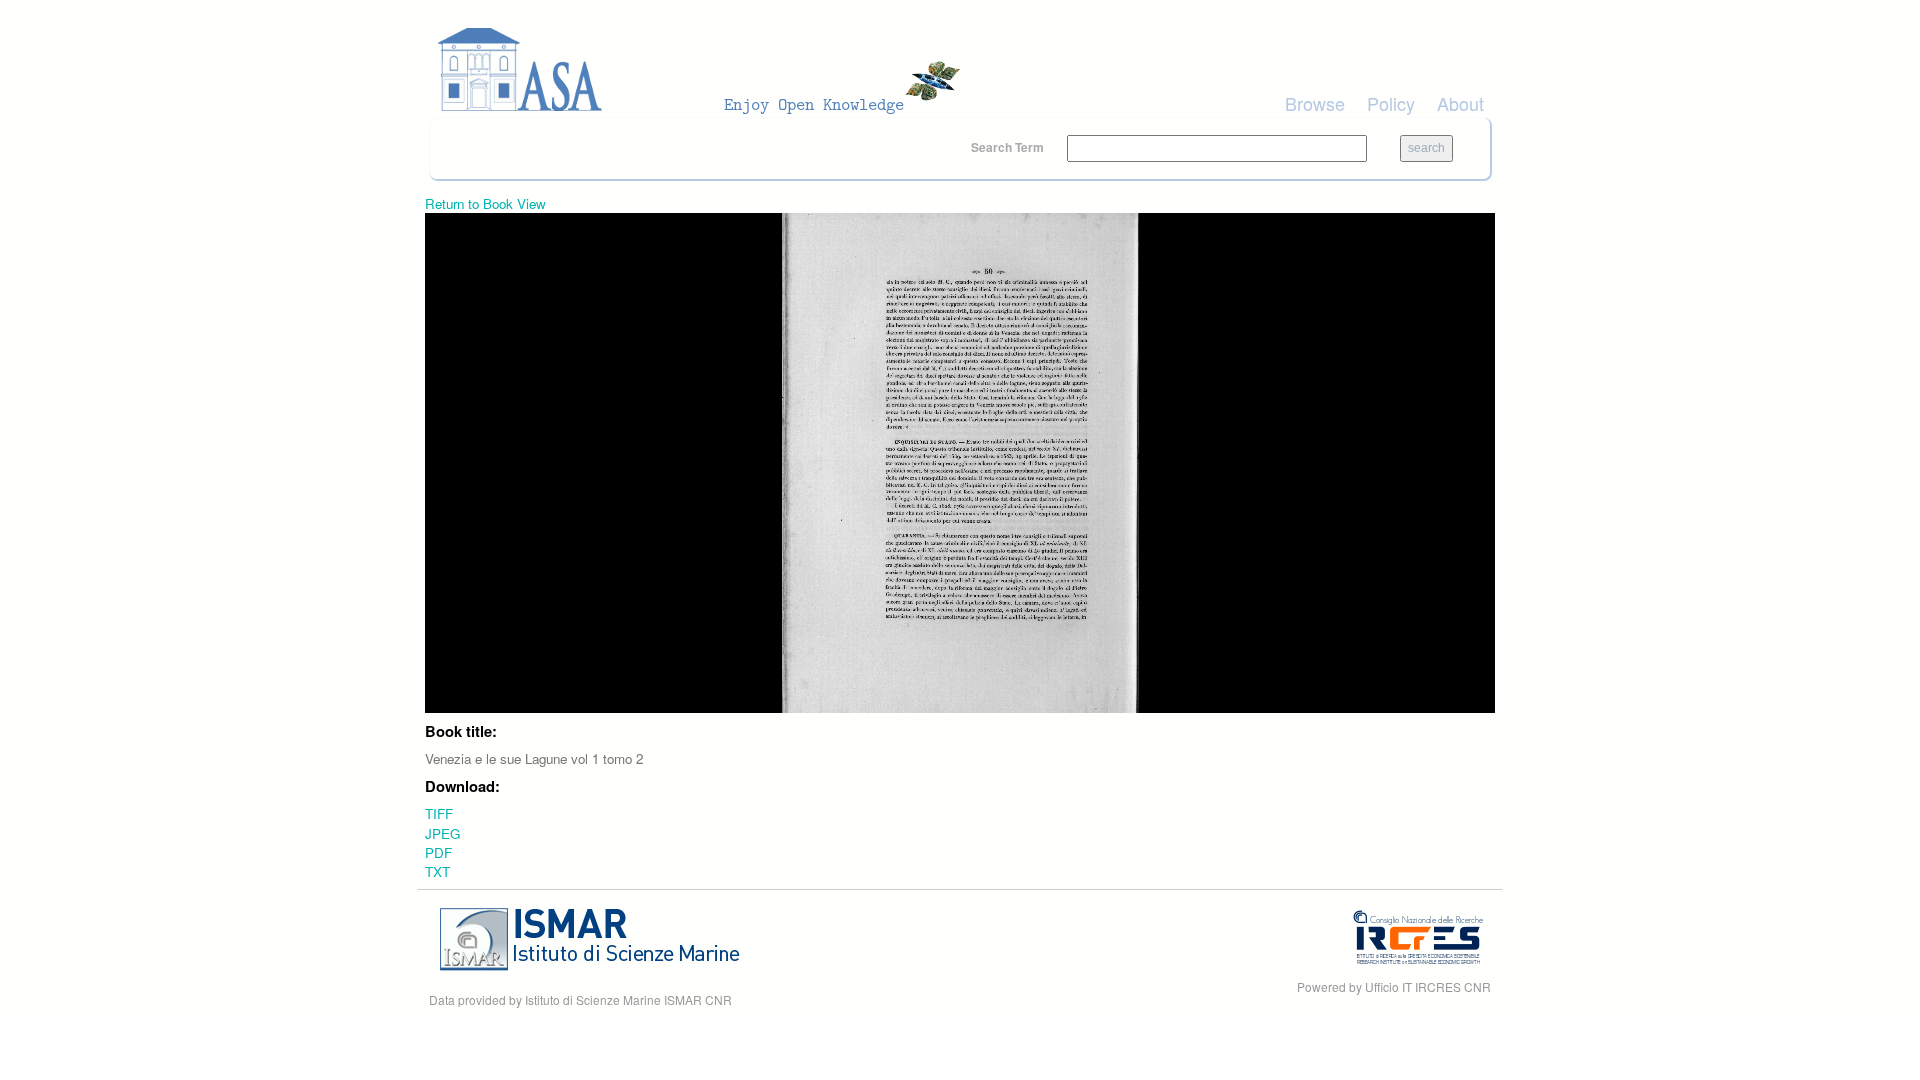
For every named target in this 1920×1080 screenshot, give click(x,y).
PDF (438, 852)
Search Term (1009, 147)
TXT (437, 871)
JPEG (442, 833)
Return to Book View (485, 203)
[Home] (705, 70)
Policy (1391, 103)
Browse (1315, 103)
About (1460, 103)
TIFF (439, 813)
